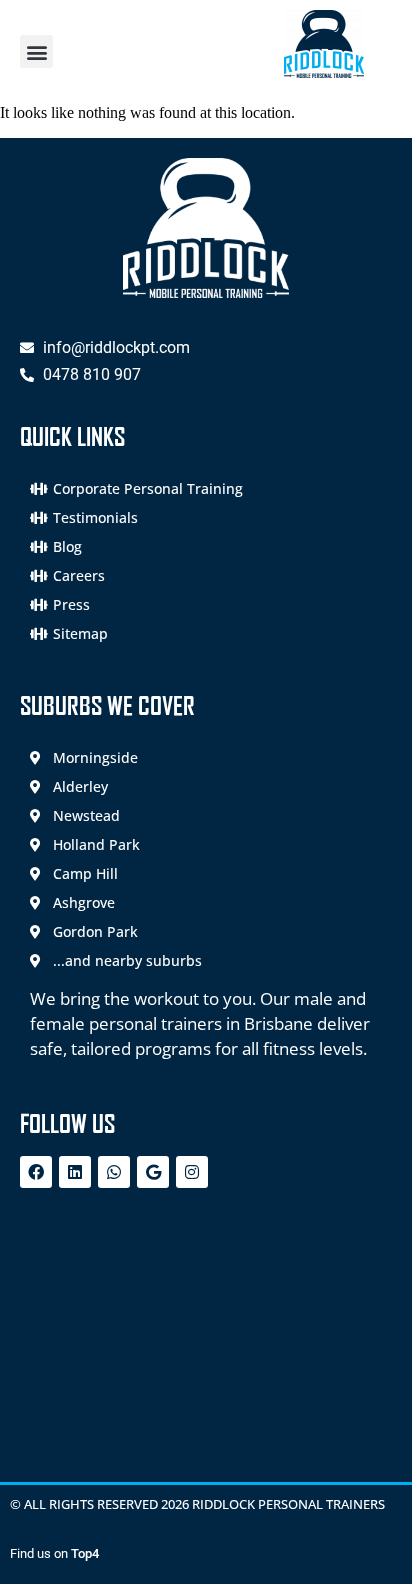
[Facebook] (36, 1172)
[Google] (153, 1172)
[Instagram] (192, 1172)
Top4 (85, 1553)
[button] (36, 51)
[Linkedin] (75, 1172)
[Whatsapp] (114, 1172)
